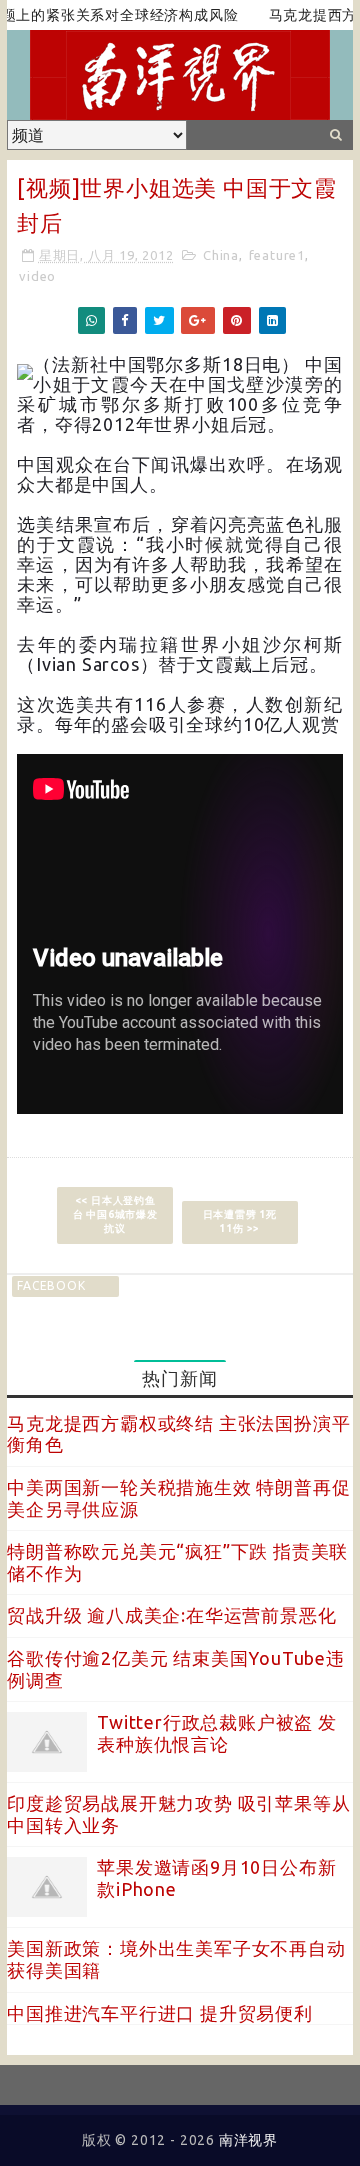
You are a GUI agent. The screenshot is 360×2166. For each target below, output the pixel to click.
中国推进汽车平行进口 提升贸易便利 (160, 2013)
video (37, 276)
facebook (51, 1285)
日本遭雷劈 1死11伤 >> (240, 1221)
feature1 (277, 255)
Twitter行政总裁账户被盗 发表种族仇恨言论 (217, 1733)
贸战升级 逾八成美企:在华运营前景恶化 (171, 1615)
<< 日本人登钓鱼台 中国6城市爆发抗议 (115, 1214)
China (221, 255)
